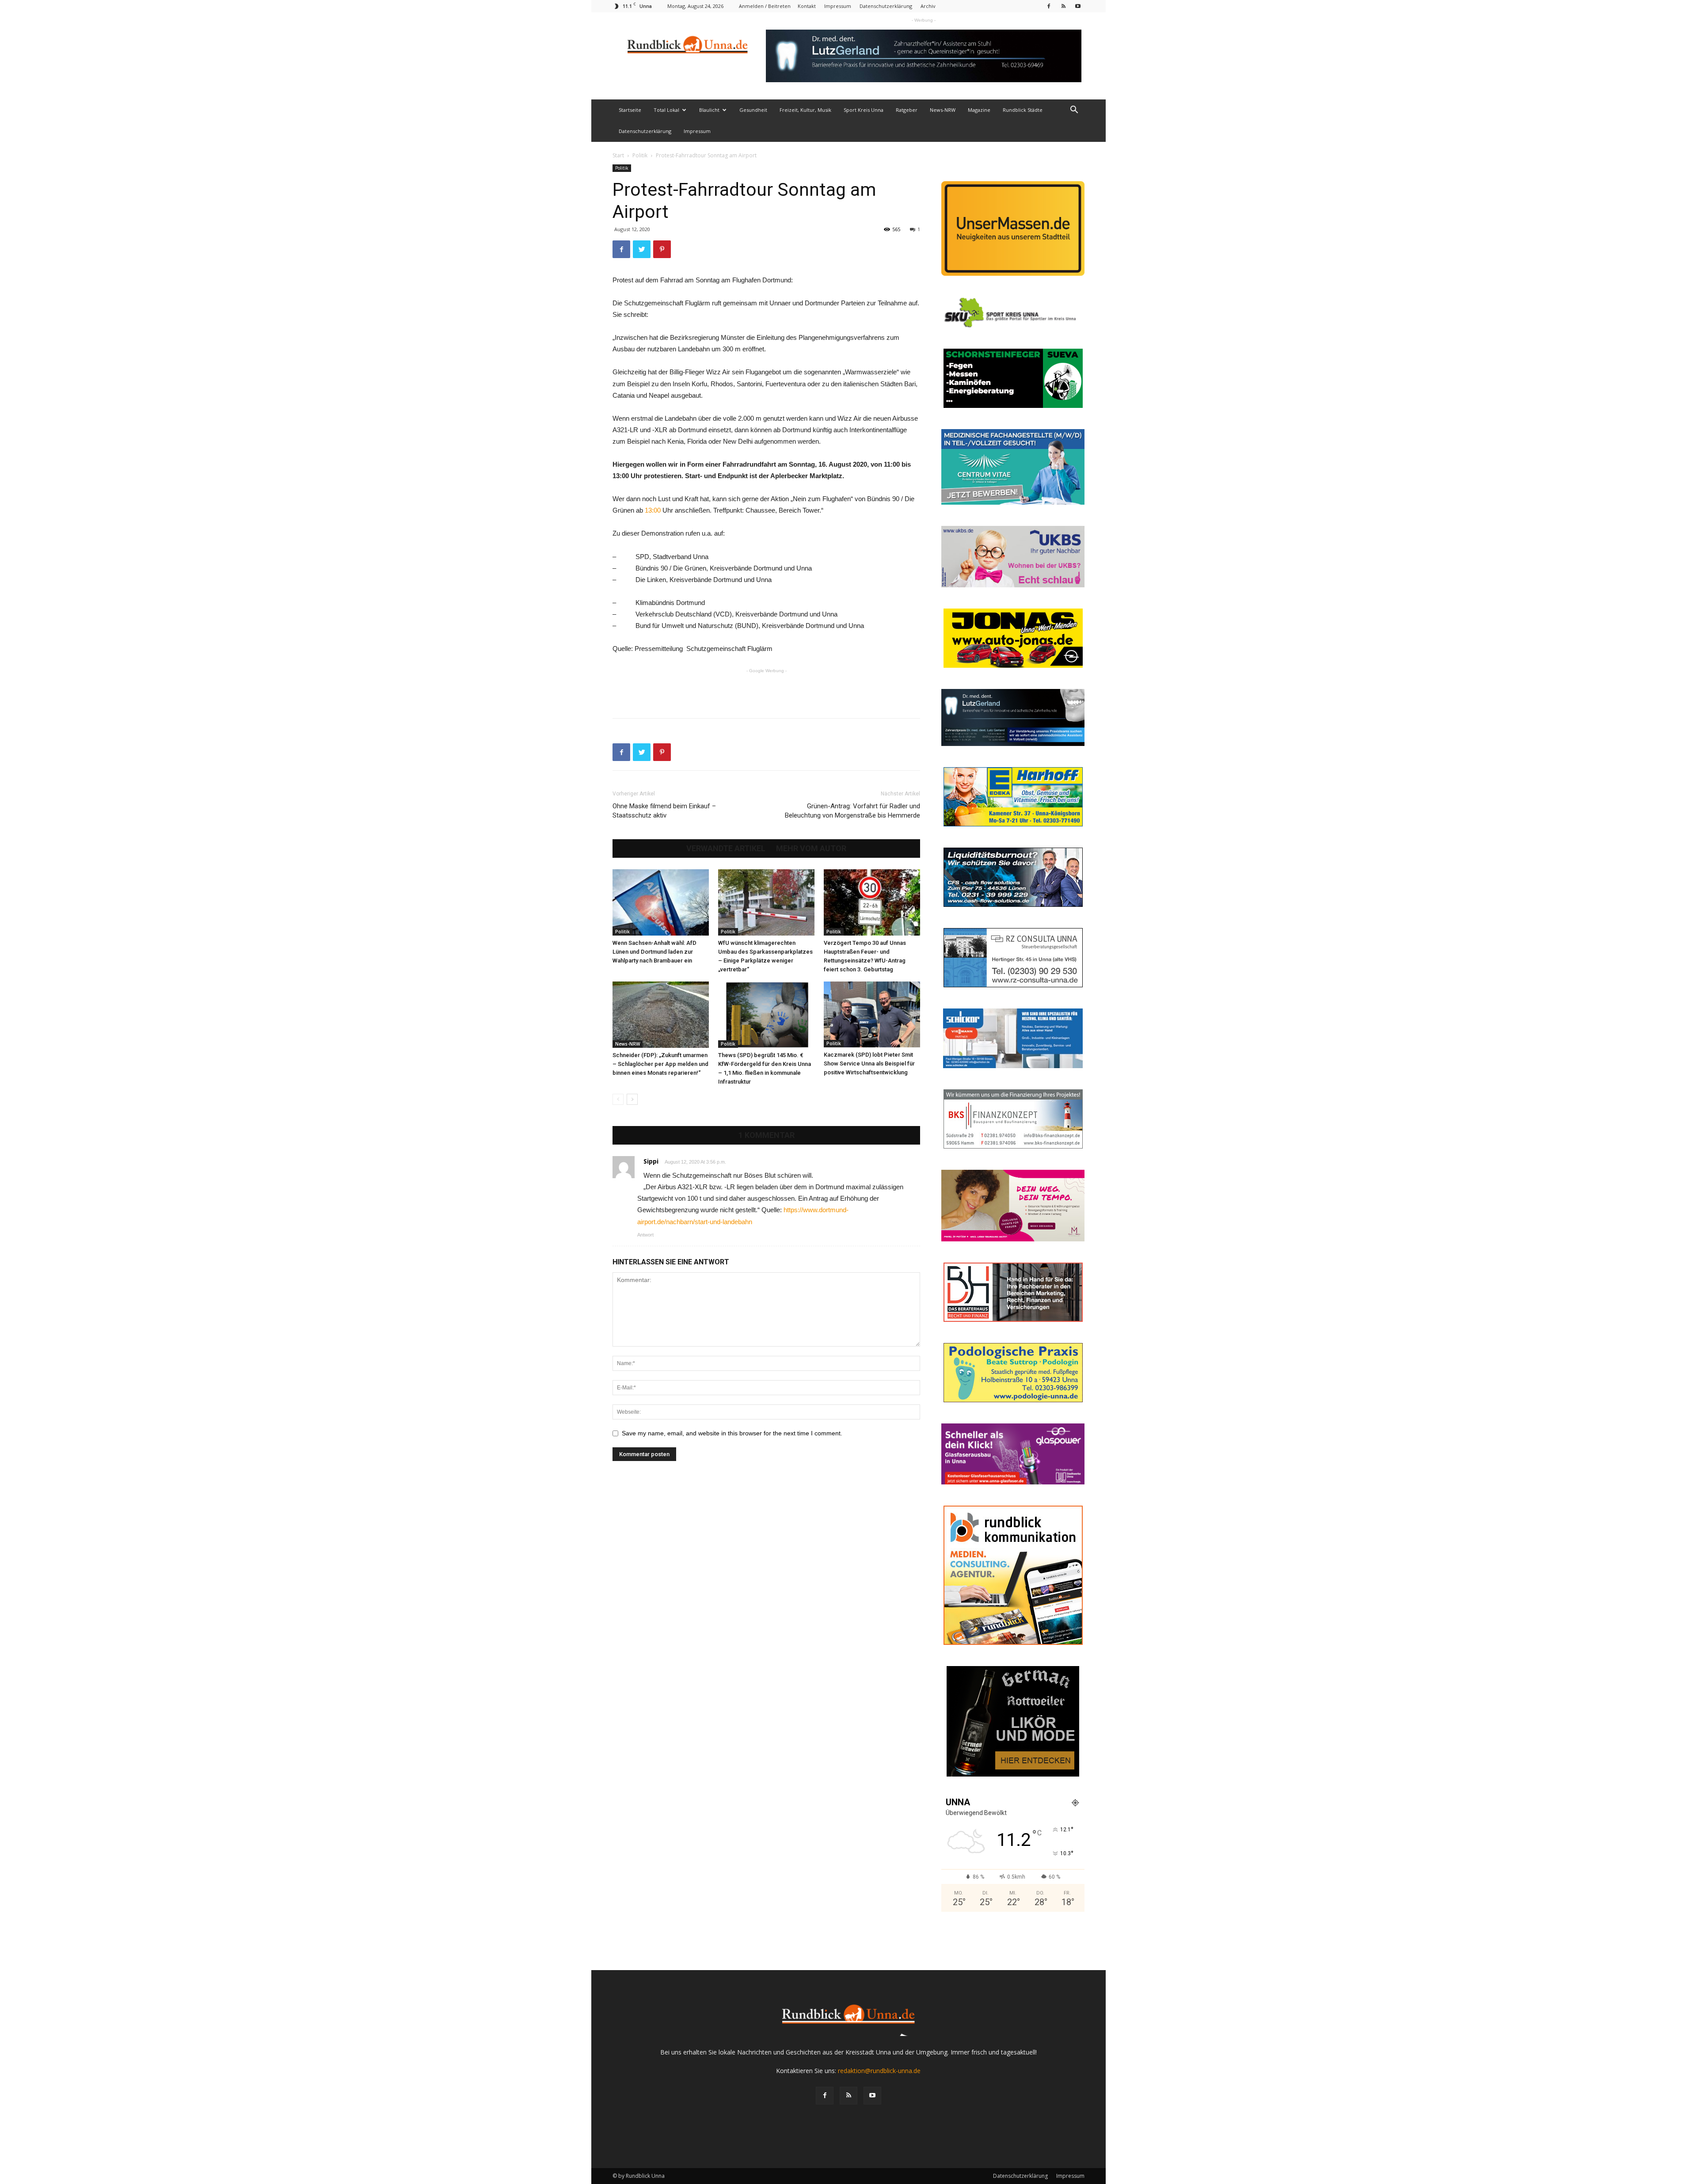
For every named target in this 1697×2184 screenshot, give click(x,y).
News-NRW (943, 110)
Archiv (928, 6)
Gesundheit (753, 110)
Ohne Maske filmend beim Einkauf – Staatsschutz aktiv (664, 811)
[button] (1074, 111)
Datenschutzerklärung (886, 6)
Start (618, 155)
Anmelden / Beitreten (765, 6)
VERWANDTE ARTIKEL (726, 848)
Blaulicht (709, 110)
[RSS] (1063, 6)
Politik (640, 155)
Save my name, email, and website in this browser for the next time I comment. (732, 1433)
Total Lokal (666, 110)
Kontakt (807, 6)
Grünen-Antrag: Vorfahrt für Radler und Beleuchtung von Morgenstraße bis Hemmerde (852, 811)
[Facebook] (1049, 6)
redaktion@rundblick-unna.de (879, 2071)
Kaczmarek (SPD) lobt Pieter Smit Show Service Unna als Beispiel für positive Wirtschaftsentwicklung (869, 1063)
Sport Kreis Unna (864, 110)
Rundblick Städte (1023, 110)
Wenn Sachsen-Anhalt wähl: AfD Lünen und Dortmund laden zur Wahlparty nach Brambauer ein (654, 952)
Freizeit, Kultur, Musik (805, 110)
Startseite (630, 110)
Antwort (645, 1235)
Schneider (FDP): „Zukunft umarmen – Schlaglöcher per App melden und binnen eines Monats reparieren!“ (660, 1064)
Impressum (838, 6)
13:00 (654, 510)
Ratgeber (907, 110)
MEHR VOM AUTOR (811, 848)
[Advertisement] (766, 689)
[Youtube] (1078, 6)
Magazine (979, 110)
